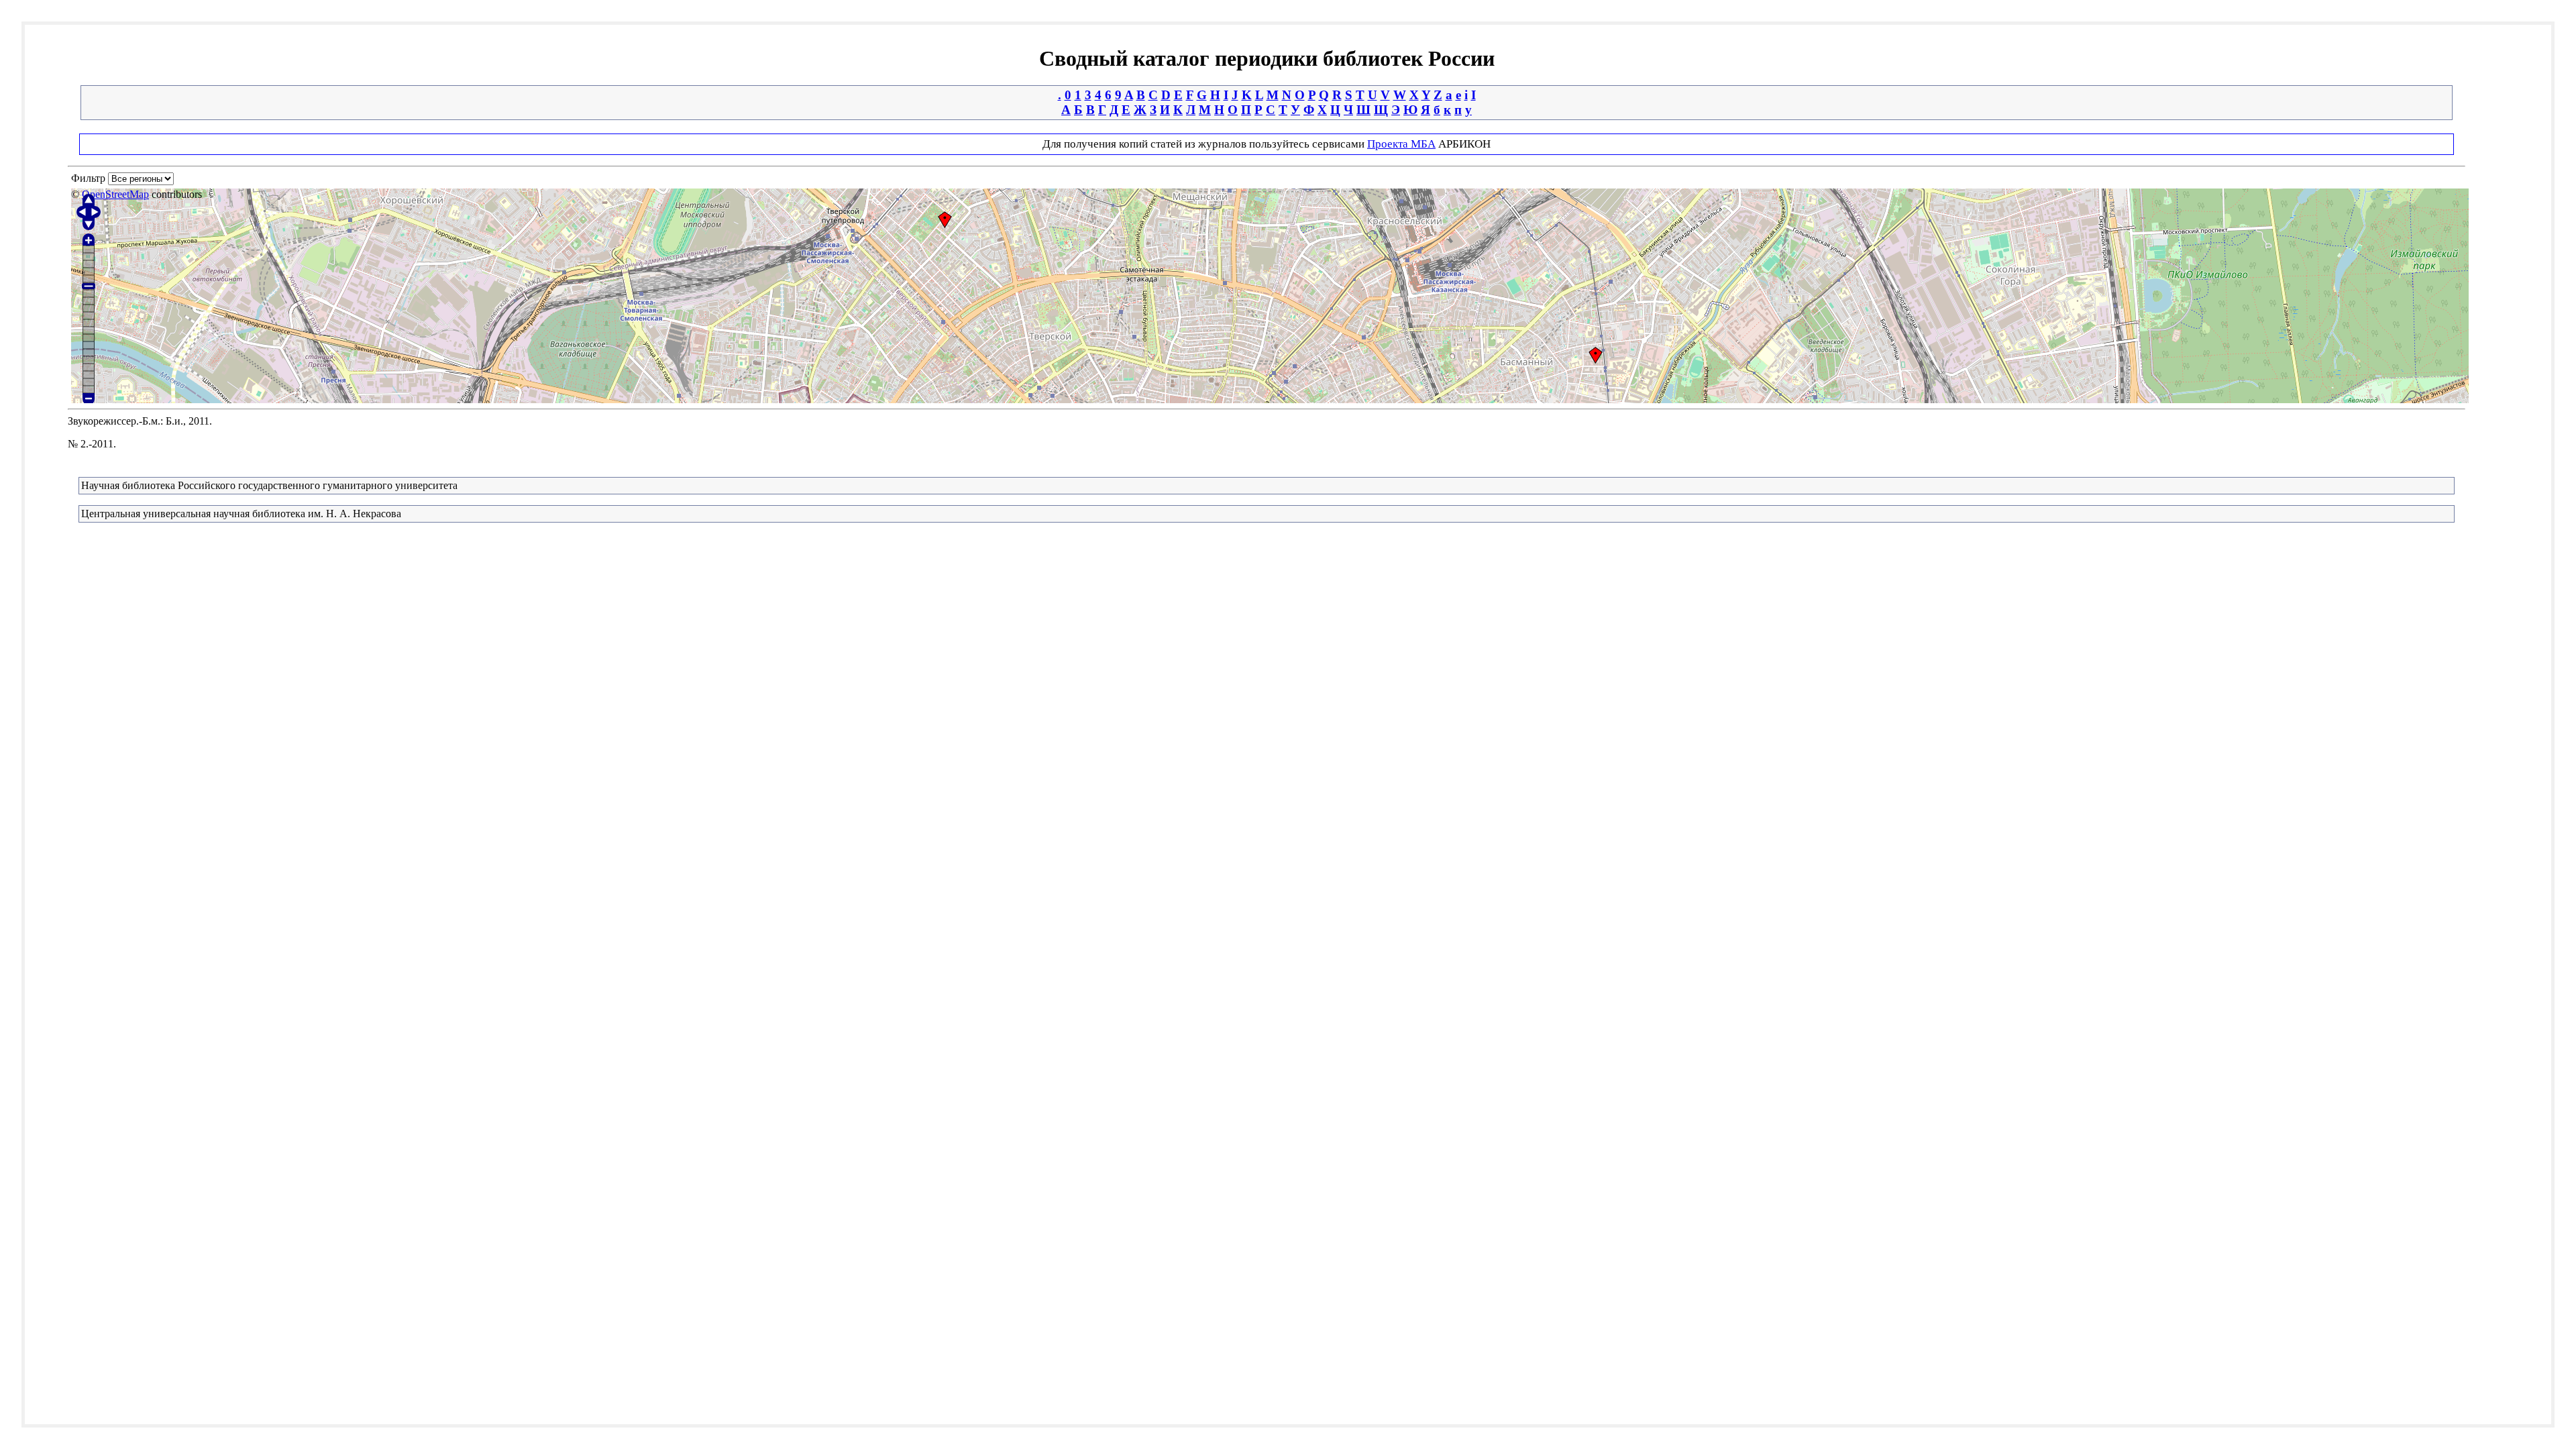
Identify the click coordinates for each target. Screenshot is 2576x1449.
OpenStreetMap (115, 194)
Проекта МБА (1401, 144)
